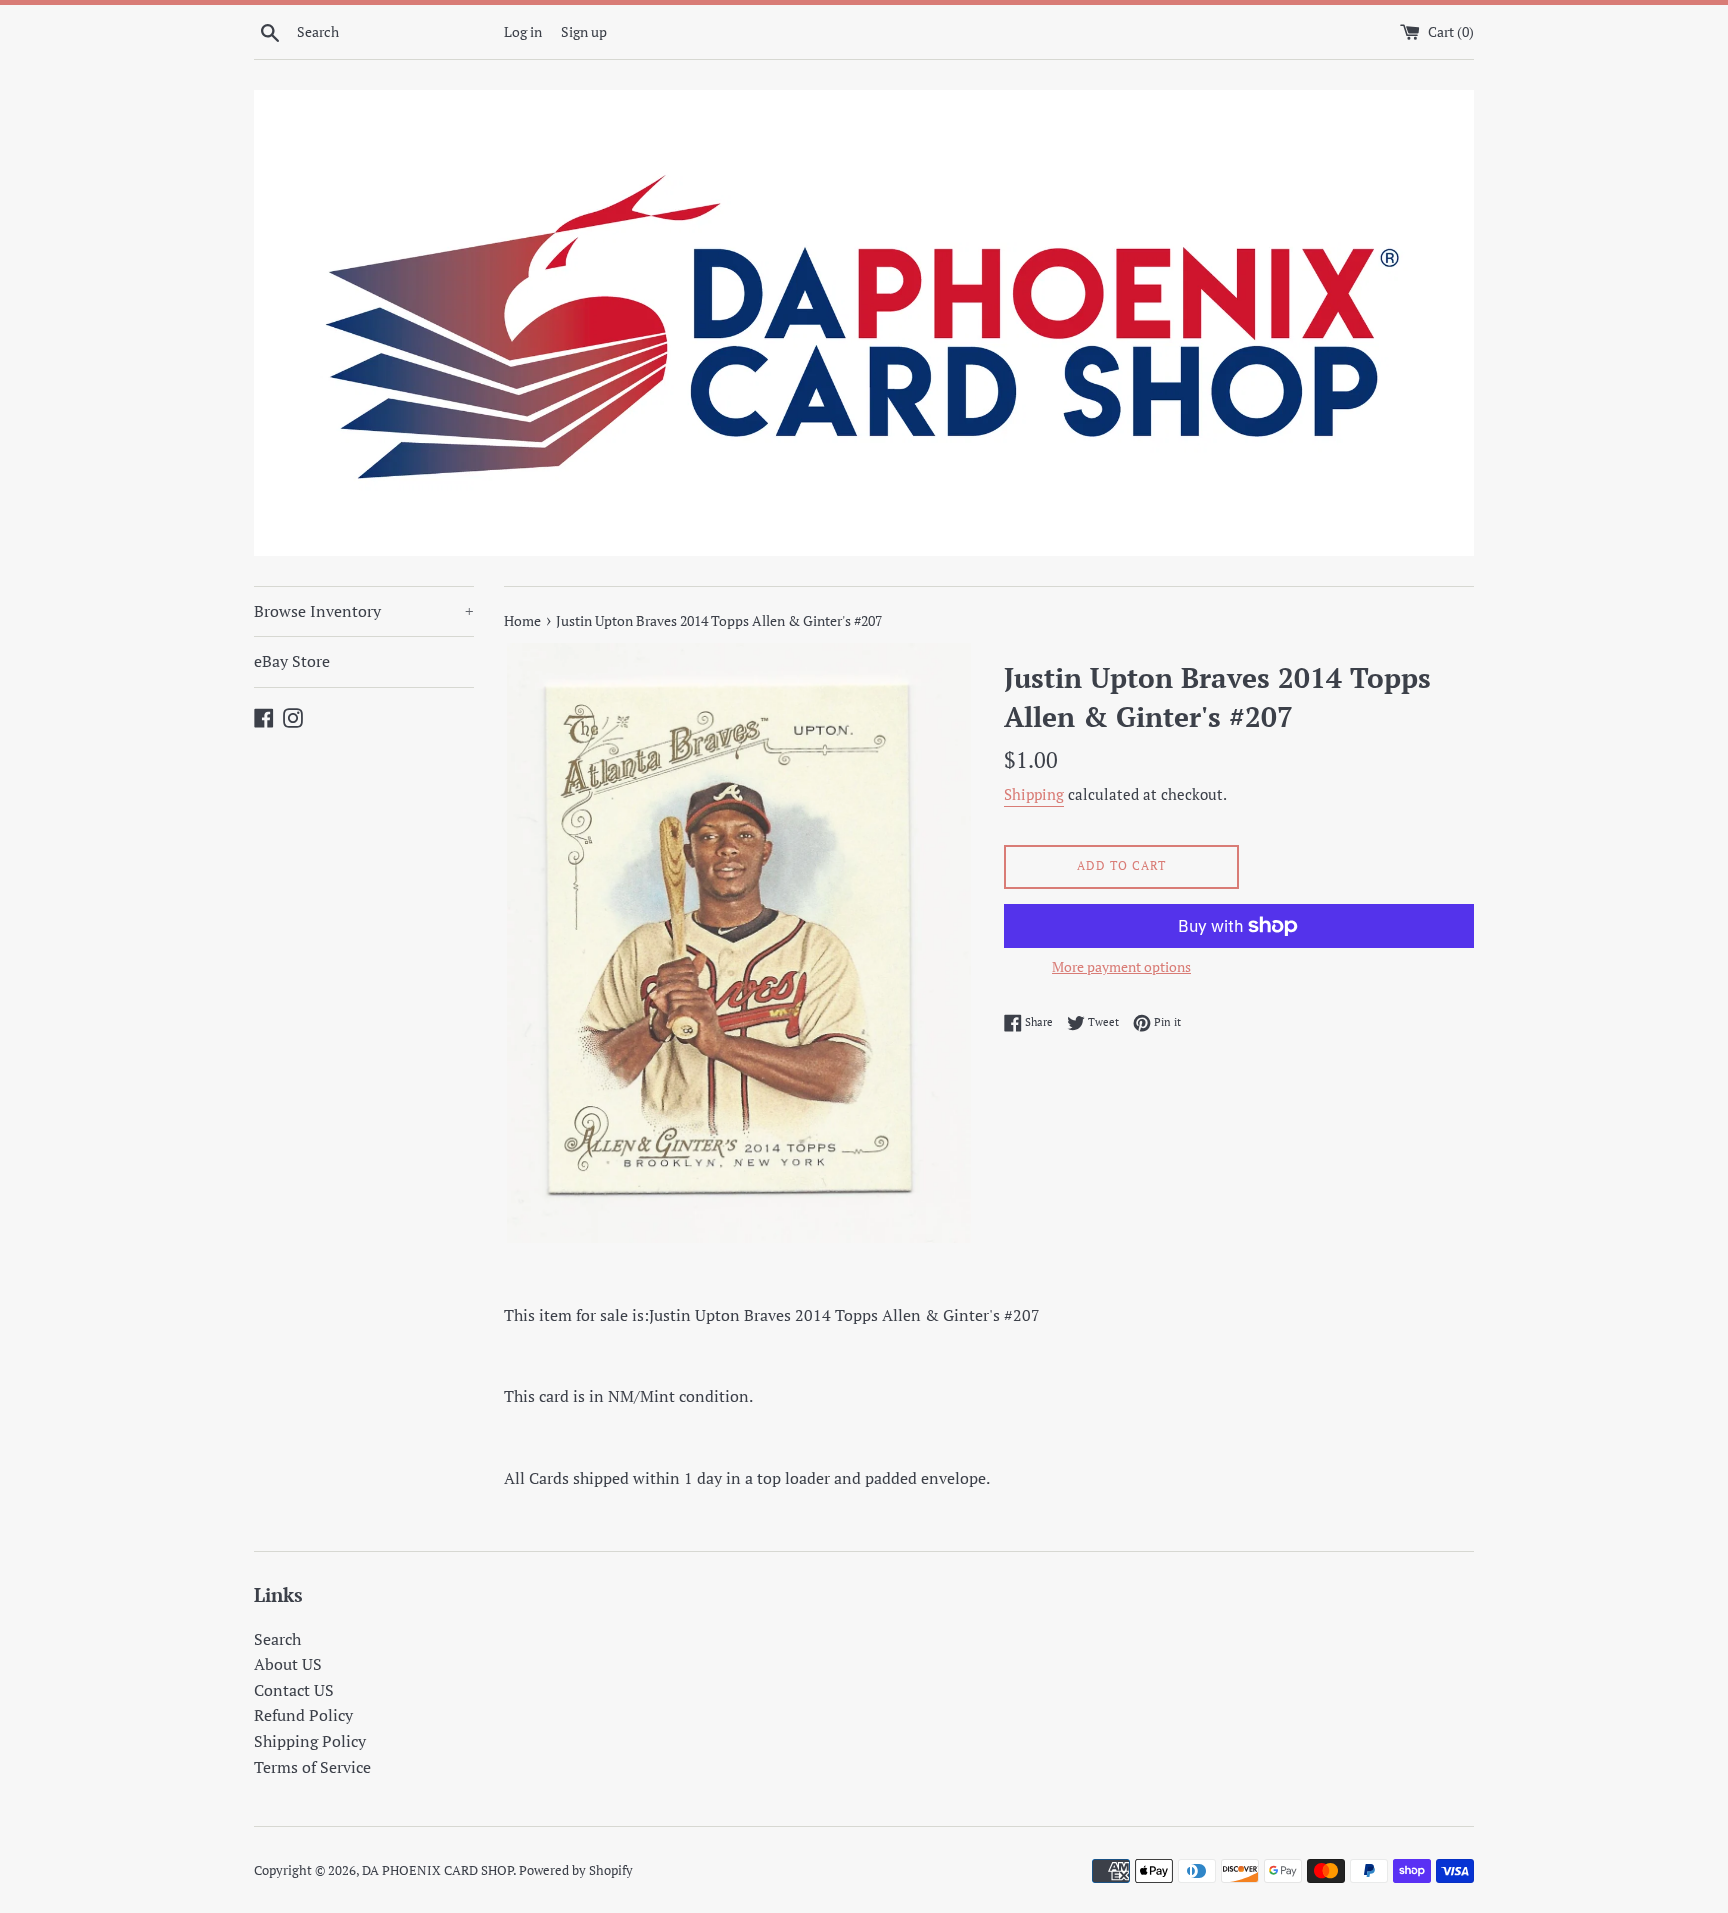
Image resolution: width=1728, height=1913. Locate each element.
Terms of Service (312, 1767)
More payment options (1121, 966)
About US (288, 1664)
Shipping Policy (310, 1741)
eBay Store (292, 661)
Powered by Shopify (576, 1870)
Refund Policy (303, 1715)
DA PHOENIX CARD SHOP (437, 1870)
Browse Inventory (364, 611)
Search (277, 1639)
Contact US (294, 1690)
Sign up (584, 31)
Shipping (1034, 794)
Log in (523, 31)
